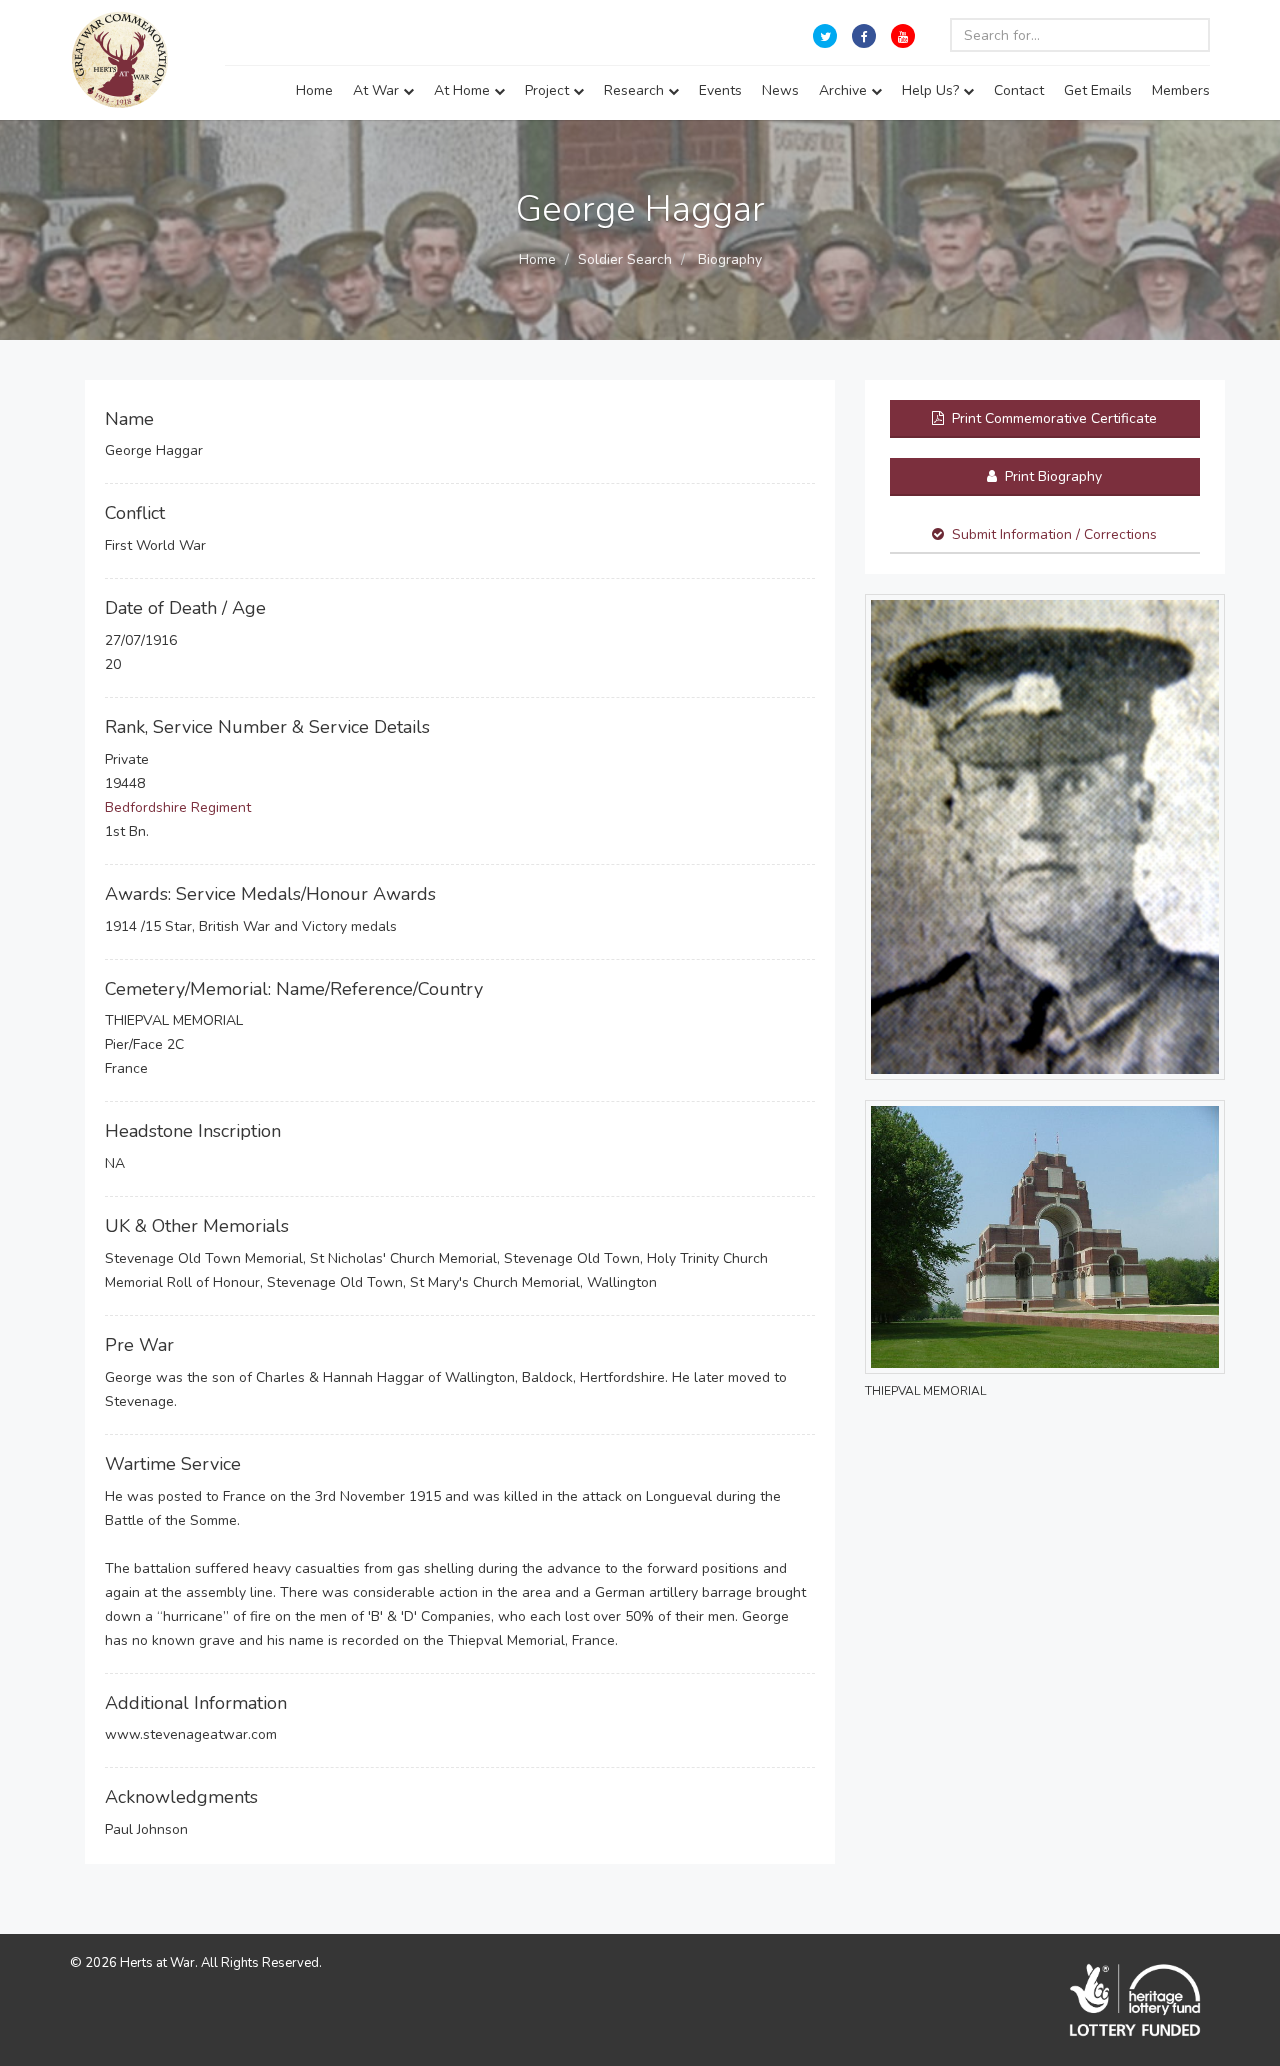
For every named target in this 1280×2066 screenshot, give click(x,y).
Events (720, 90)
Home (314, 90)
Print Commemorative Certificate (1052, 418)
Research (636, 90)
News (780, 90)
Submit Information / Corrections (1054, 534)
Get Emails (1098, 90)
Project (549, 90)
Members (1181, 90)
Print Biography (1051, 476)
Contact (1019, 90)
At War (378, 90)
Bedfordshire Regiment (178, 807)
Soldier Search (625, 259)
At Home (464, 90)
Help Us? (932, 90)
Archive (845, 90)
